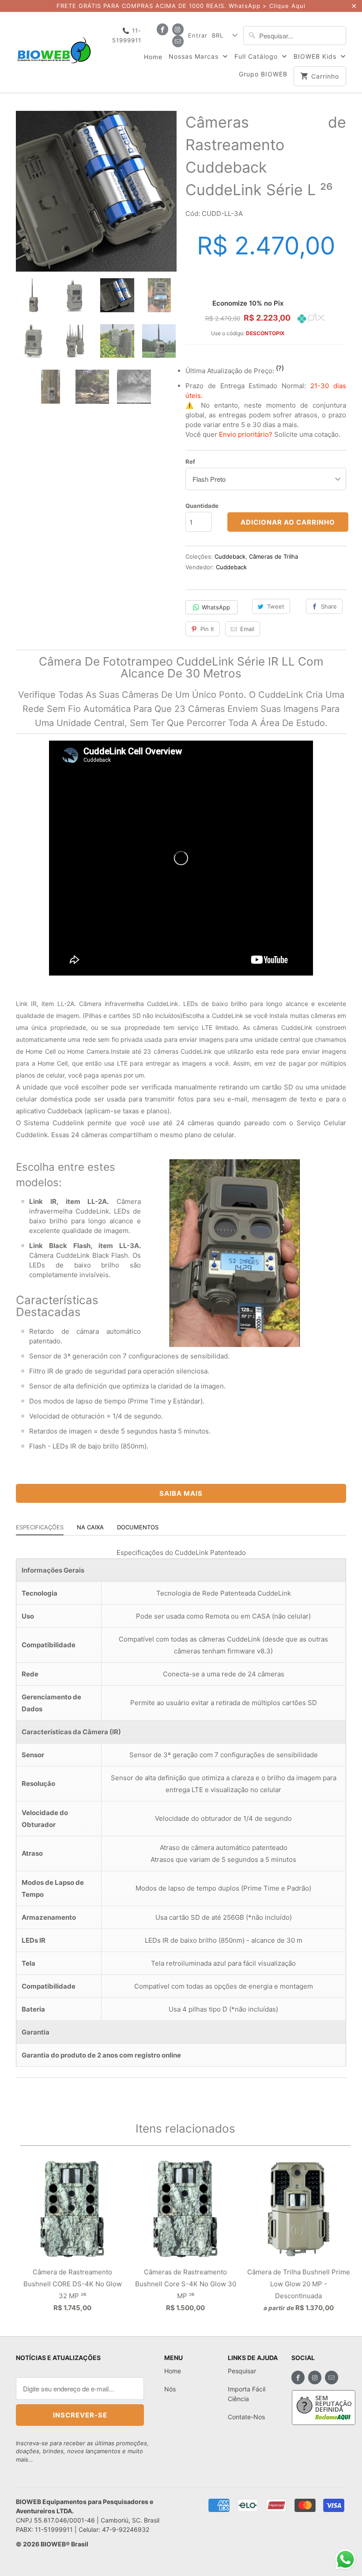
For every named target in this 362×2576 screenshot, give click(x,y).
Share (329, 606)
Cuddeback (230, 556)
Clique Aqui (287, 6)
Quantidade (202, 506)
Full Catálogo (257, 56)
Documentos (138, 1527)
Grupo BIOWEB (263, 74)
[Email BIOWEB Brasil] (178, 41)
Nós (170, 2389)
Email (247, 629)
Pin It (207, 629)
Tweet (276, 606)
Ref (190, 461)
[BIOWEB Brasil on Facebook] (162, 29)
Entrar (198, 35)
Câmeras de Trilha (273, 556)
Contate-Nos (246, 2417)
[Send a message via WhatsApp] (345, 2559)
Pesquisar (242, 2371)
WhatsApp (216, 607)
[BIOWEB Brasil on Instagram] (178, 29)
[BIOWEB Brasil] (54, 46)
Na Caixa (90, 1527)
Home (153, 57)
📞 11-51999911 (127, 35)
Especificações (40, 1527)
